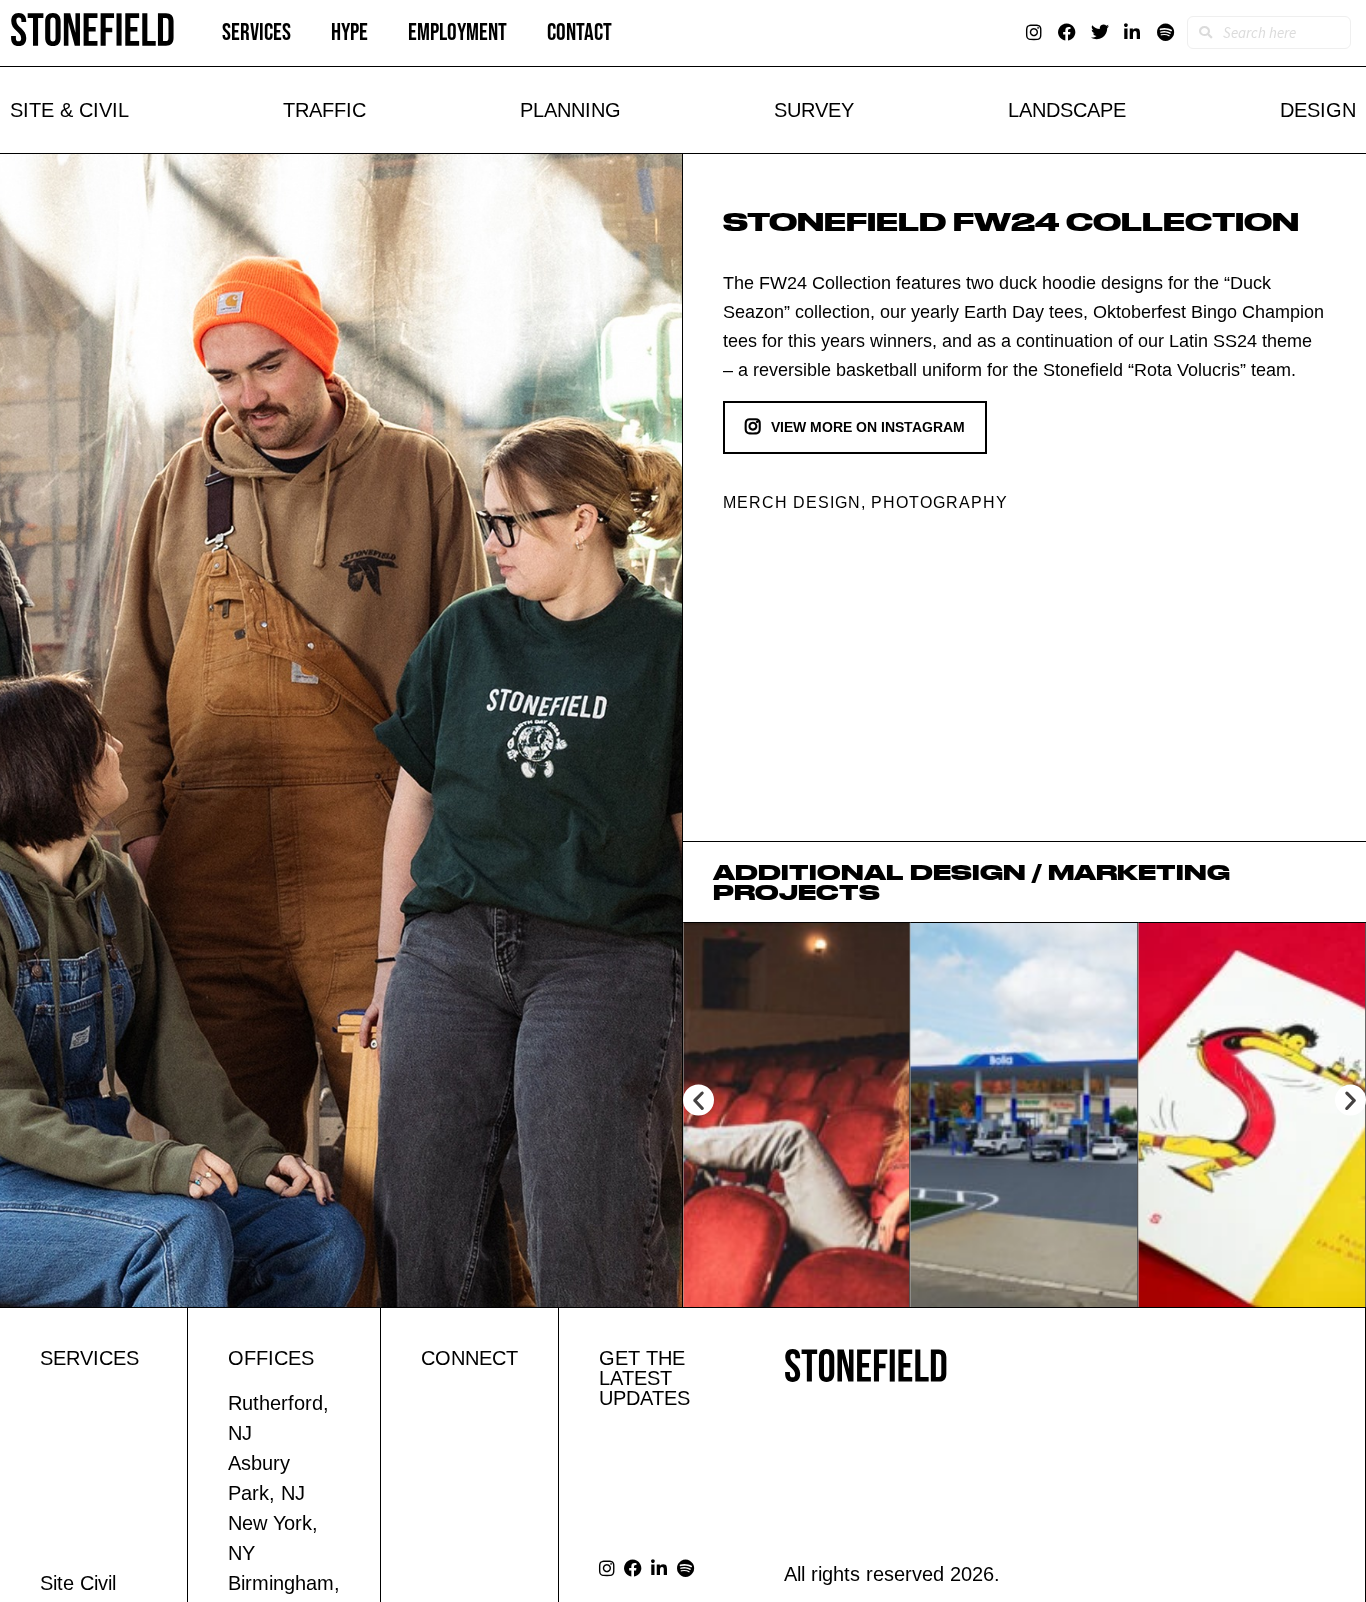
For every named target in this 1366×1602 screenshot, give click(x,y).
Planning (570, 110)
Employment (457, 32)
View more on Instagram (868, 427)
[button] (698, 1099)
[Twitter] (1100, 32)
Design (1318, 110)
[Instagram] (1034, 32)
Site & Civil (69, 110)
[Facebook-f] (1067, 32)
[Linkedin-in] (1132, 32)
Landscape (1067, 110)
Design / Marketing (1070, 872)
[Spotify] (1165, 32)
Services (256, 32)
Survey (814, 110)
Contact (579, 32)
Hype (349, 32)
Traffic (324, 110)
